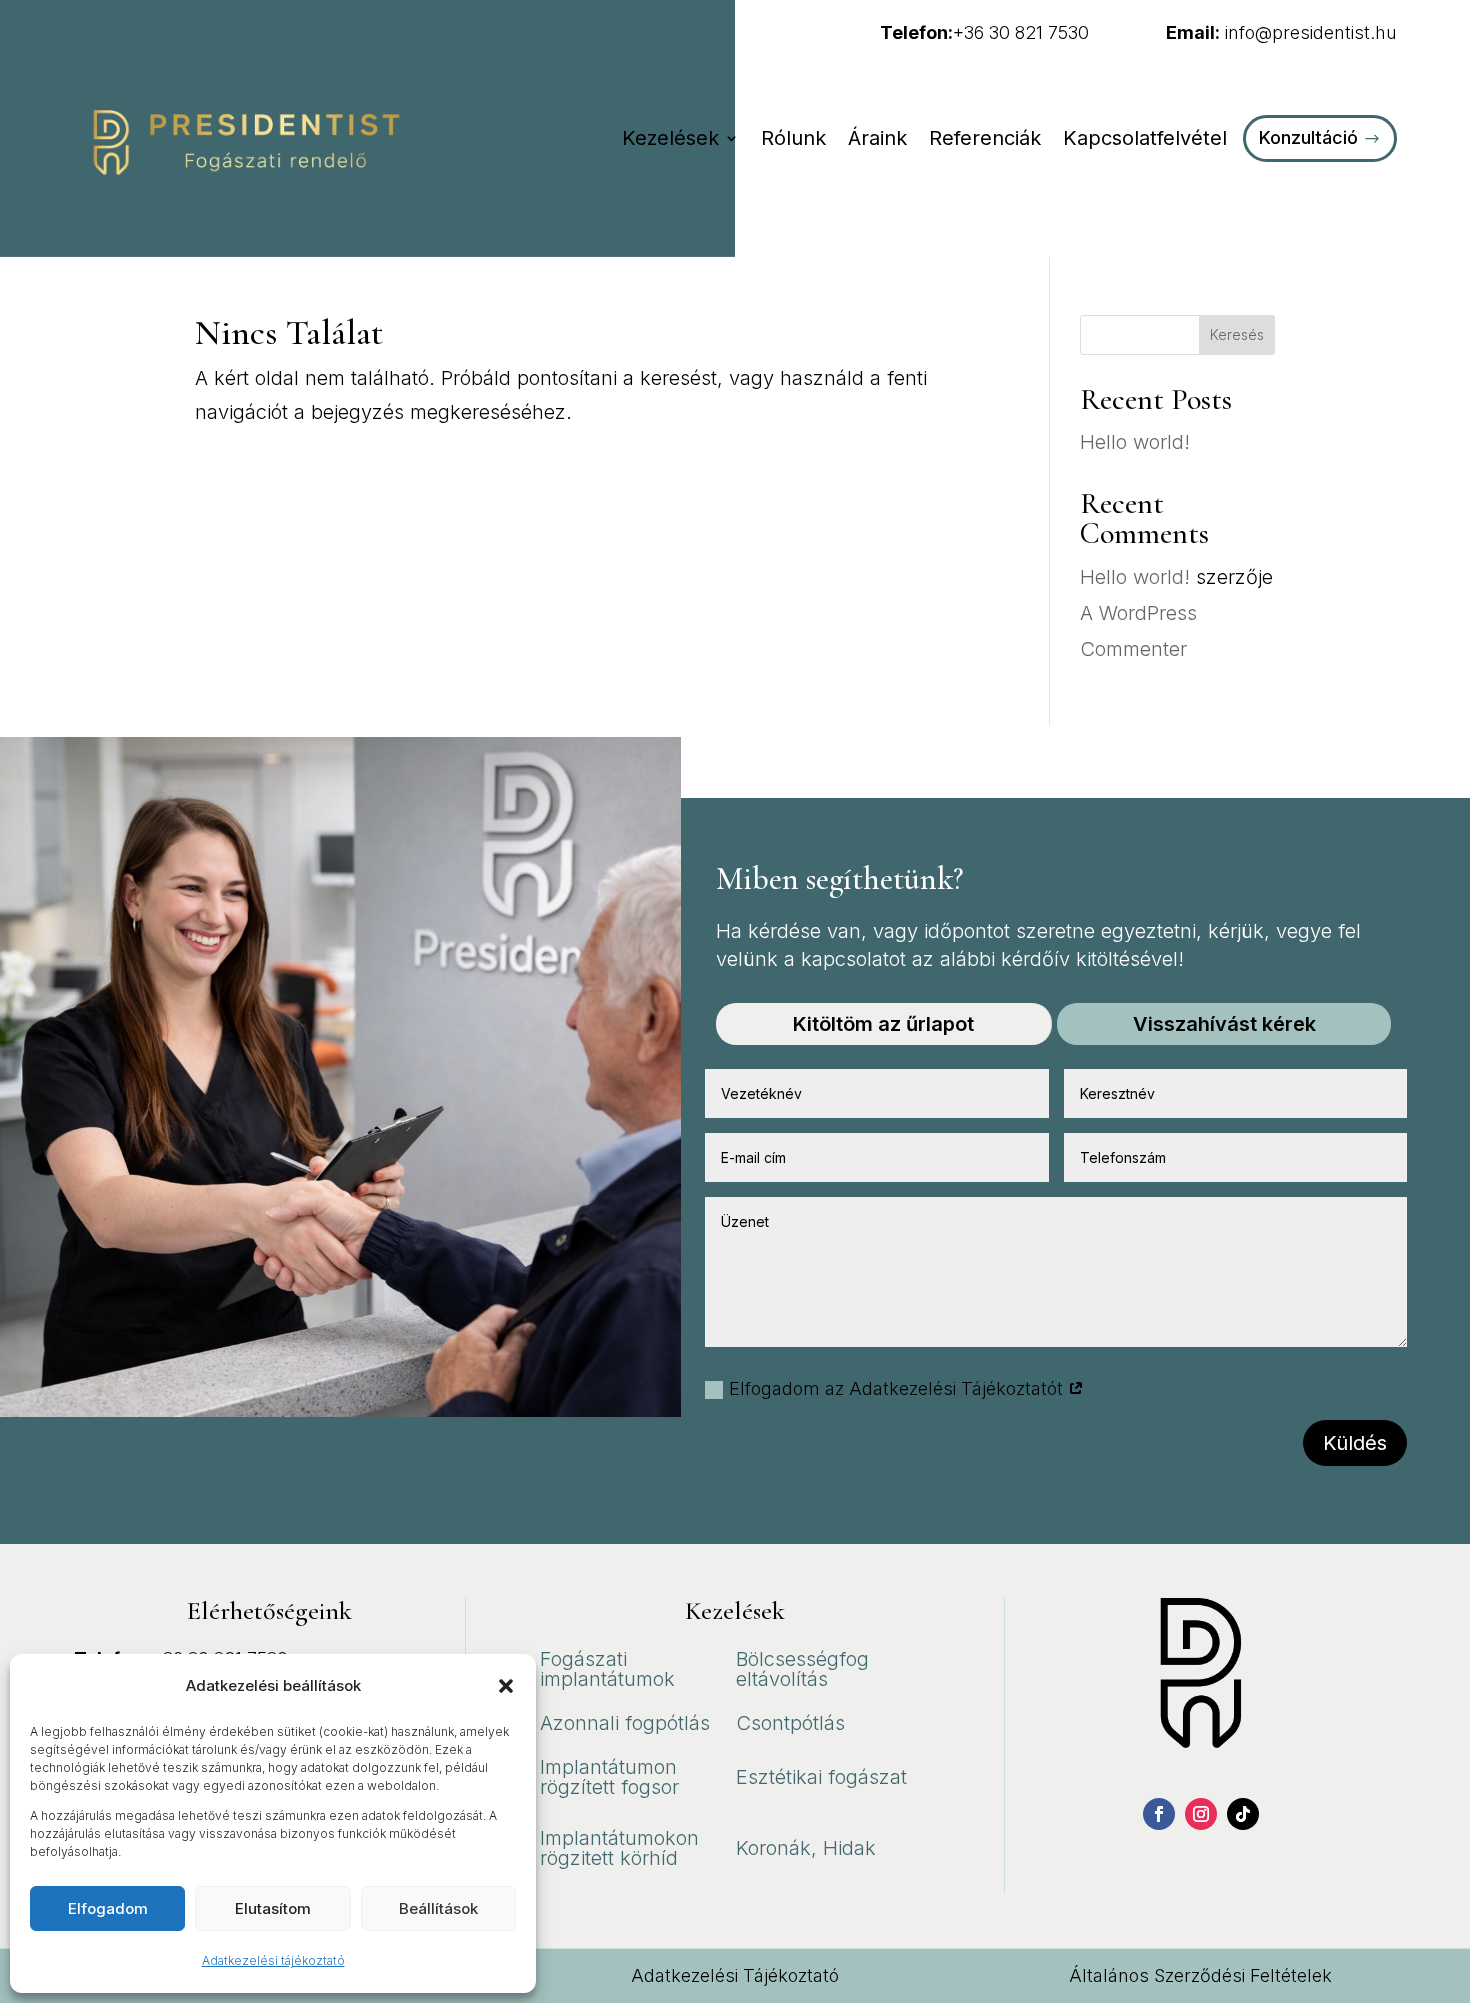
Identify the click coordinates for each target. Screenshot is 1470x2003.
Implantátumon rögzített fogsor (609, 1777)
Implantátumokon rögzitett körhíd (619, 1848)
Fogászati (583, 1659)
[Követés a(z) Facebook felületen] (1159, 1814)
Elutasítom (273, 1908)
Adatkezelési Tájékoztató (735, 1975)
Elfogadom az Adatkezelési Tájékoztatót (898, 1388)
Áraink (877, 138)
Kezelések (670, 138)
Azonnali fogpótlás (625, 1723)
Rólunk (793, 138)
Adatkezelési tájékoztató (273, 1960)
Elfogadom (108, 1908)
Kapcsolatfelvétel (1145, 138)
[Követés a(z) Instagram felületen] (1201, 1814)
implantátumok (607, 1679)
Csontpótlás (790, 1723)
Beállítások (438, 1908)
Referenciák (985, 138)
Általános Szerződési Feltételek (1200, 1975)
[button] (506, 1686)
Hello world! (1135, 442)
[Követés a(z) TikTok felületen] (1243, 1814)
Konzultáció (1308, 137)
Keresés (1237, 334)
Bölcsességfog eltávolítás (802, 1669)
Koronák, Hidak (806, 1848)
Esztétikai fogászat (821, 1777)
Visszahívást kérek (1224, 1024)
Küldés (1355, 1443)
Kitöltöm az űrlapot (883, 1024)
